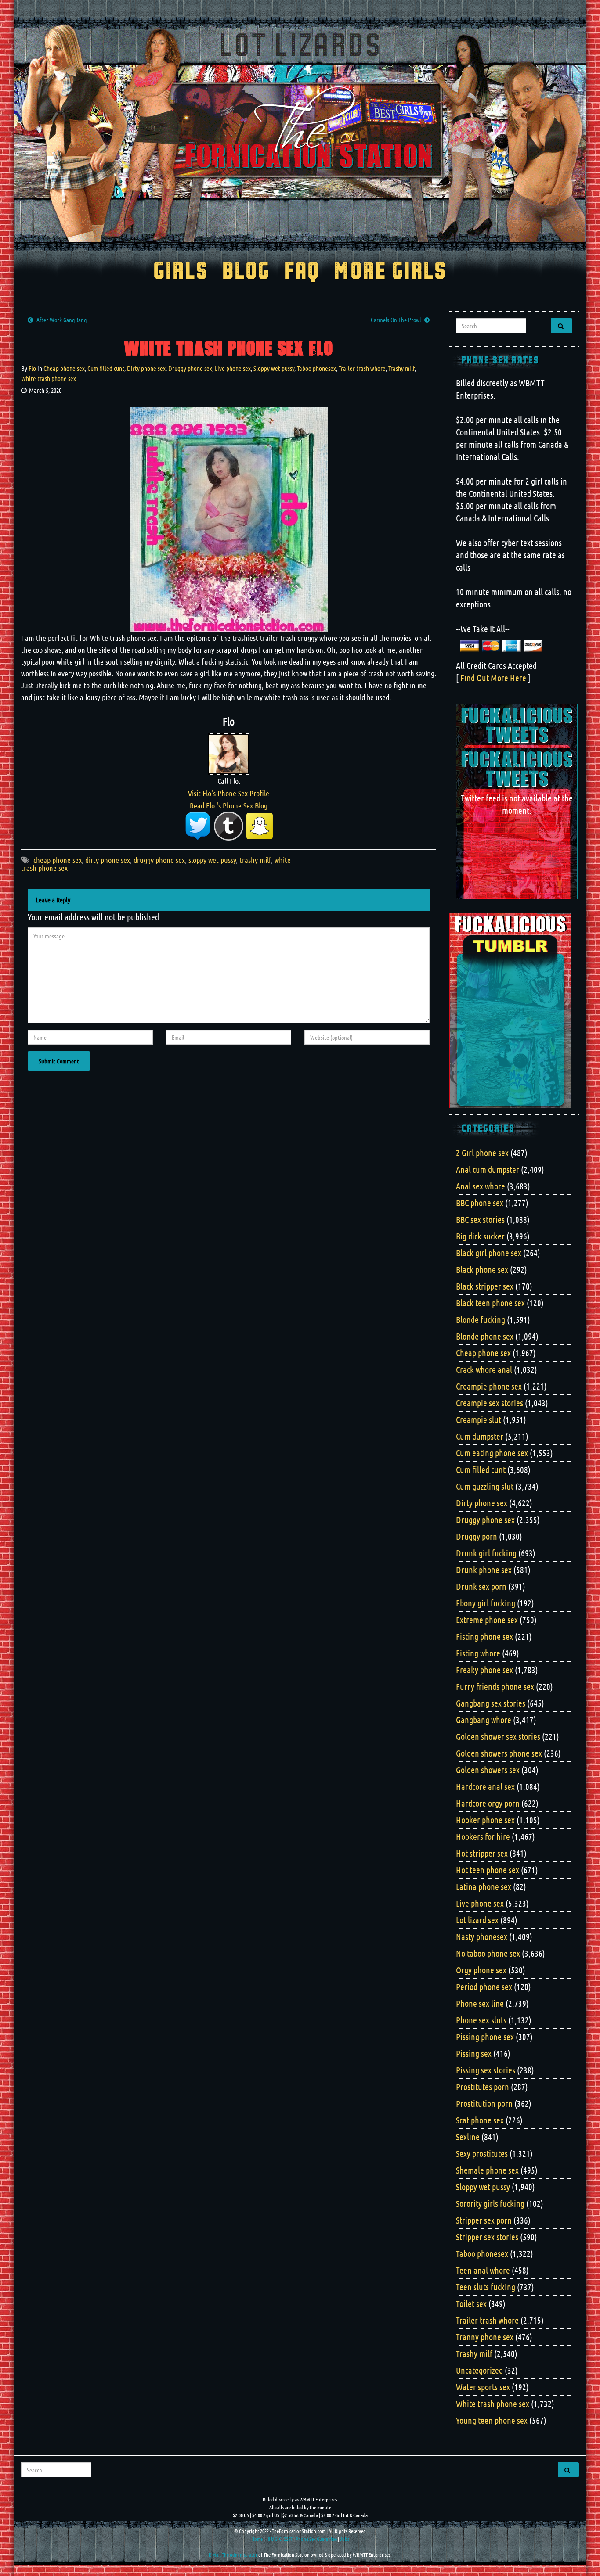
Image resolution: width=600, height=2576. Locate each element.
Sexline (468, 2137)
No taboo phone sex (488, 1953)
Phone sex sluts (481, 2020)
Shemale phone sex (487, 2170)
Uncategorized (479, 2370)
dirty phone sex (108, 860)
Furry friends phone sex (495, 1686)
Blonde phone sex (485, 1336)
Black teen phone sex (490, 1303)
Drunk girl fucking (486, 1553)
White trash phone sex (49, 378)
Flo (32, 368)
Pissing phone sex (485, 2037)
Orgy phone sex (481, 1970)
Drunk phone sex (484, 1570)
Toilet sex (471, 2303)
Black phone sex (482, 1269)
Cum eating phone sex (492, 1453)
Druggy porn (477, 1536)
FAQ (302, 272)
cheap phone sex (58, 860)
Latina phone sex (484, 1886)
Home (257, 2539)
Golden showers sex (488, 1770)
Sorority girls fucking (490, 2203)
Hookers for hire (483, 1836)
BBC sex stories (480, 1219)
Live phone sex (233, 368)
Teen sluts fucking (486, 2287)
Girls (181, 272)
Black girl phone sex (489, 1253)
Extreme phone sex (487, 1620)
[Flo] (229, 753)
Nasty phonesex (482, 1936)
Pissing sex (474, 2053)
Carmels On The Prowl (396, 320)
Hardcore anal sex (485, 1786)
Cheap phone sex (64, 368)
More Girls (390, 272)
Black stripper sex (485, 1286)
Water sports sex (483, 2387)
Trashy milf (401, 368)
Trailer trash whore (362, 368)
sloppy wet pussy (212, 860)
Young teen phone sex (492, 2420)
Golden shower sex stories (498, 1736)
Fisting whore (478, 1653)
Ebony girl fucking (486, 1603)
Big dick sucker (480, 1236)
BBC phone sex (480, 1203)
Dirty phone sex (146, 368)
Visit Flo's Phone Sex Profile (229, 793)
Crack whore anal (484, 1369)
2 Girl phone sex (482, 1153)
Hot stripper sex (482, 1853)
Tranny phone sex (485, 2337)
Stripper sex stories (487, 2237)
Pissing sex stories (486, 2070)
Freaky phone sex (484, 1670)
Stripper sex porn (484, 2220)
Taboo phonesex (316, 368)
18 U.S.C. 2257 (279, 2539)
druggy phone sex (159, 860)
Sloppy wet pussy (274, 368)
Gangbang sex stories (491, 1703)
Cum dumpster (480, 1436)
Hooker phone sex (485, 1820)
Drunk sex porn (481, 1586)
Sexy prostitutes (482, 2153)
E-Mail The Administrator (233, 2554)
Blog (246, 272)
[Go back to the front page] (300, 133)
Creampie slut (479, 1419)
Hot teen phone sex (488, 1870)
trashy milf (255, 860)
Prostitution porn (484, 2103)
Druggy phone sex (190, 368)
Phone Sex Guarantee (316, 2539)
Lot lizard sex (477, 1920)
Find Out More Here (493, 678)
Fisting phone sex (484, 1636)
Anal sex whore (481, 1186)
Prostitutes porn (483, 2087)
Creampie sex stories (490, 1403)
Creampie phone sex (489, 1386)
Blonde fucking (481, 1319)
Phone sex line (480, 2003)
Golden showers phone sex (499, 1753)
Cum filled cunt (106, 368)
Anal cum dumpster (488, 1169)
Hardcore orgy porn (488, 1803)
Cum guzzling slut (485, 1486)
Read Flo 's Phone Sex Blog (229, 805)
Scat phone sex (480, 2120)
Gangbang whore (484, 1720)
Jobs (345, 2539)
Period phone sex (484, 1987)
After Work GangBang (62, 320)
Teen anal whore (483, 2270)
